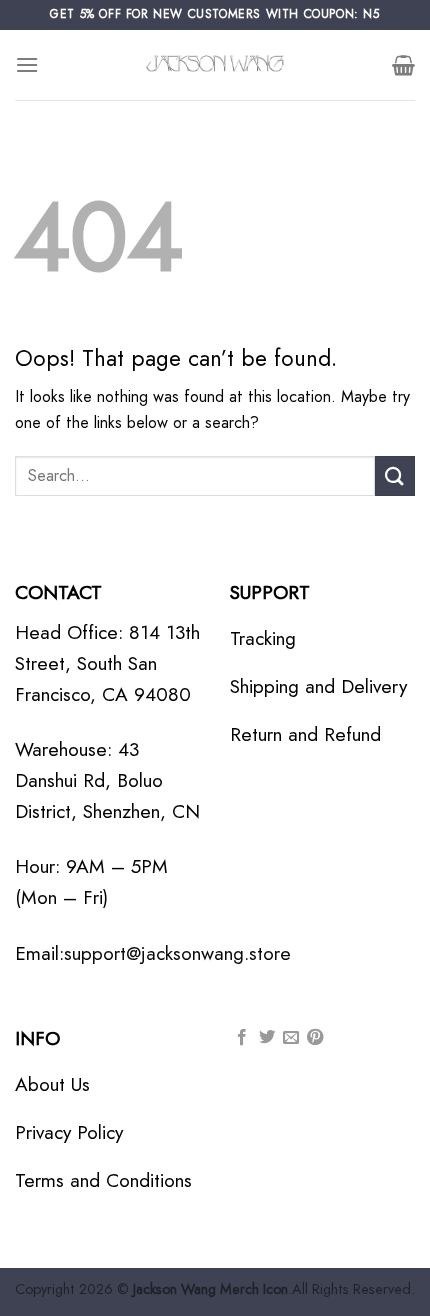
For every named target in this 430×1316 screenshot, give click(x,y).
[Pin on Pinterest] (315, 1038)
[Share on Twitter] (267, 1038)
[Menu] (27, 64)
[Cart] (403, 65)
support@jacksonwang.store (177, 953)
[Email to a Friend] (291, 1038)
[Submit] (395, 475)
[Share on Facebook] (242, 1038)
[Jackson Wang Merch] (215, 65)
